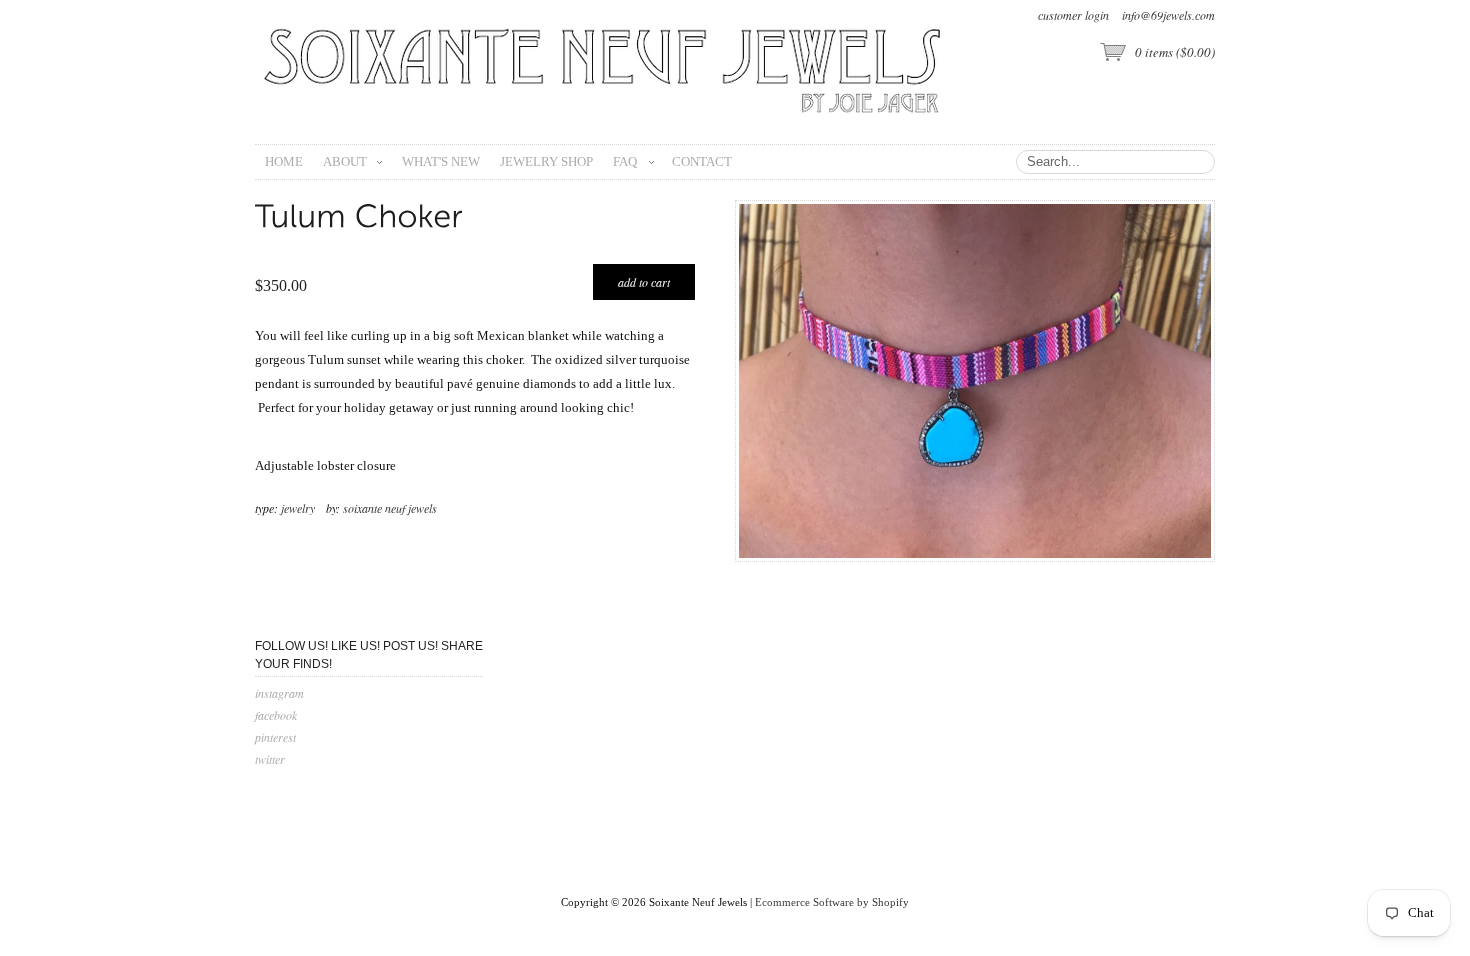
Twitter (270, 759)
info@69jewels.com (1168, 15)
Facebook (276, 715)
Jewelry (298, 508)
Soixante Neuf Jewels (390, 508)
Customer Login (1073, 15)
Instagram (279, 693)
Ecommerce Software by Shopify (832, 902)
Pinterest (275, 737)
